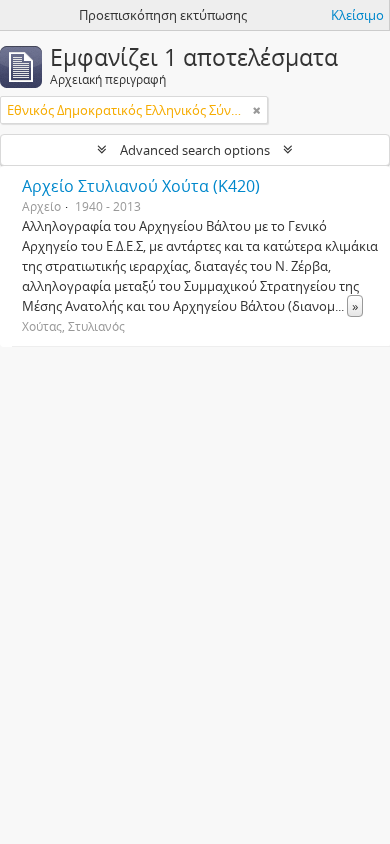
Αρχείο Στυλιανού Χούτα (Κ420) (141, 186)
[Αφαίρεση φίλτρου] (257, 110)
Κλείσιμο (357, 15)
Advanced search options (195, 150)
